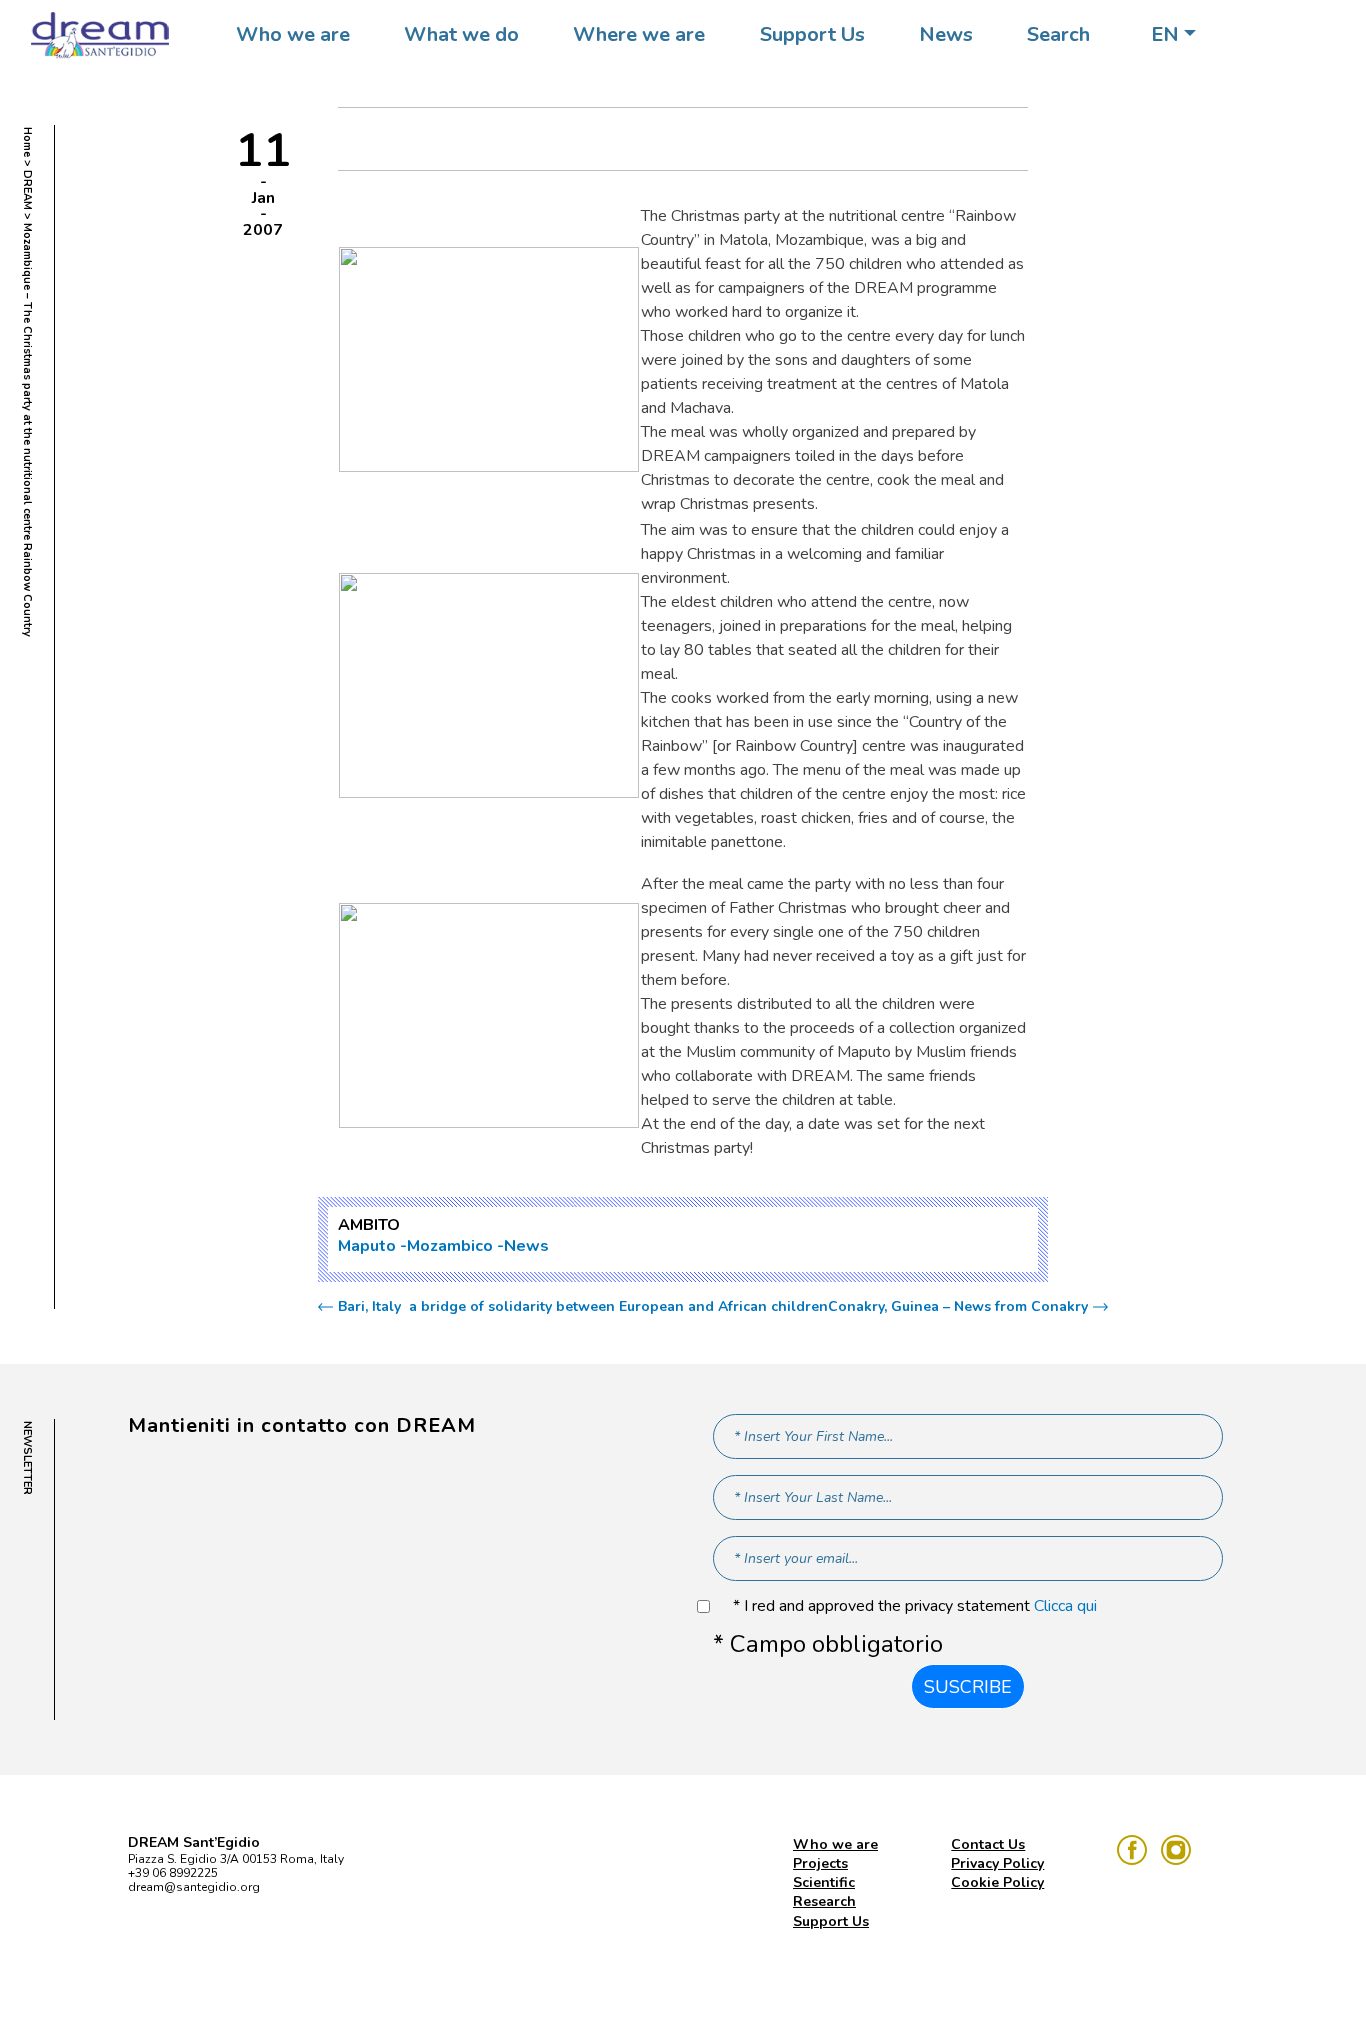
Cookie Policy (997, 1882)
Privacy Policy (997, 1863)
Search (1058, 34)
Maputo (367, 1246)
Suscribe (968, 1687)
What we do (461, 34)
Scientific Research (824, 1892)
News (946, 34)
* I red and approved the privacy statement (915, 1606)
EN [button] (1165, 34)
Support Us (812, 34)
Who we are (293, 34)
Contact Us (988, 1844)
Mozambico (450, 1246)
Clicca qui (1065, 1606)
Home (27, 142)
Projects (820, 1863)
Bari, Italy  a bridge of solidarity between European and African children (583, 1307)
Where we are (639, 34)
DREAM (27, 190)
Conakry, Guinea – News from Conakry (958, 1307)
